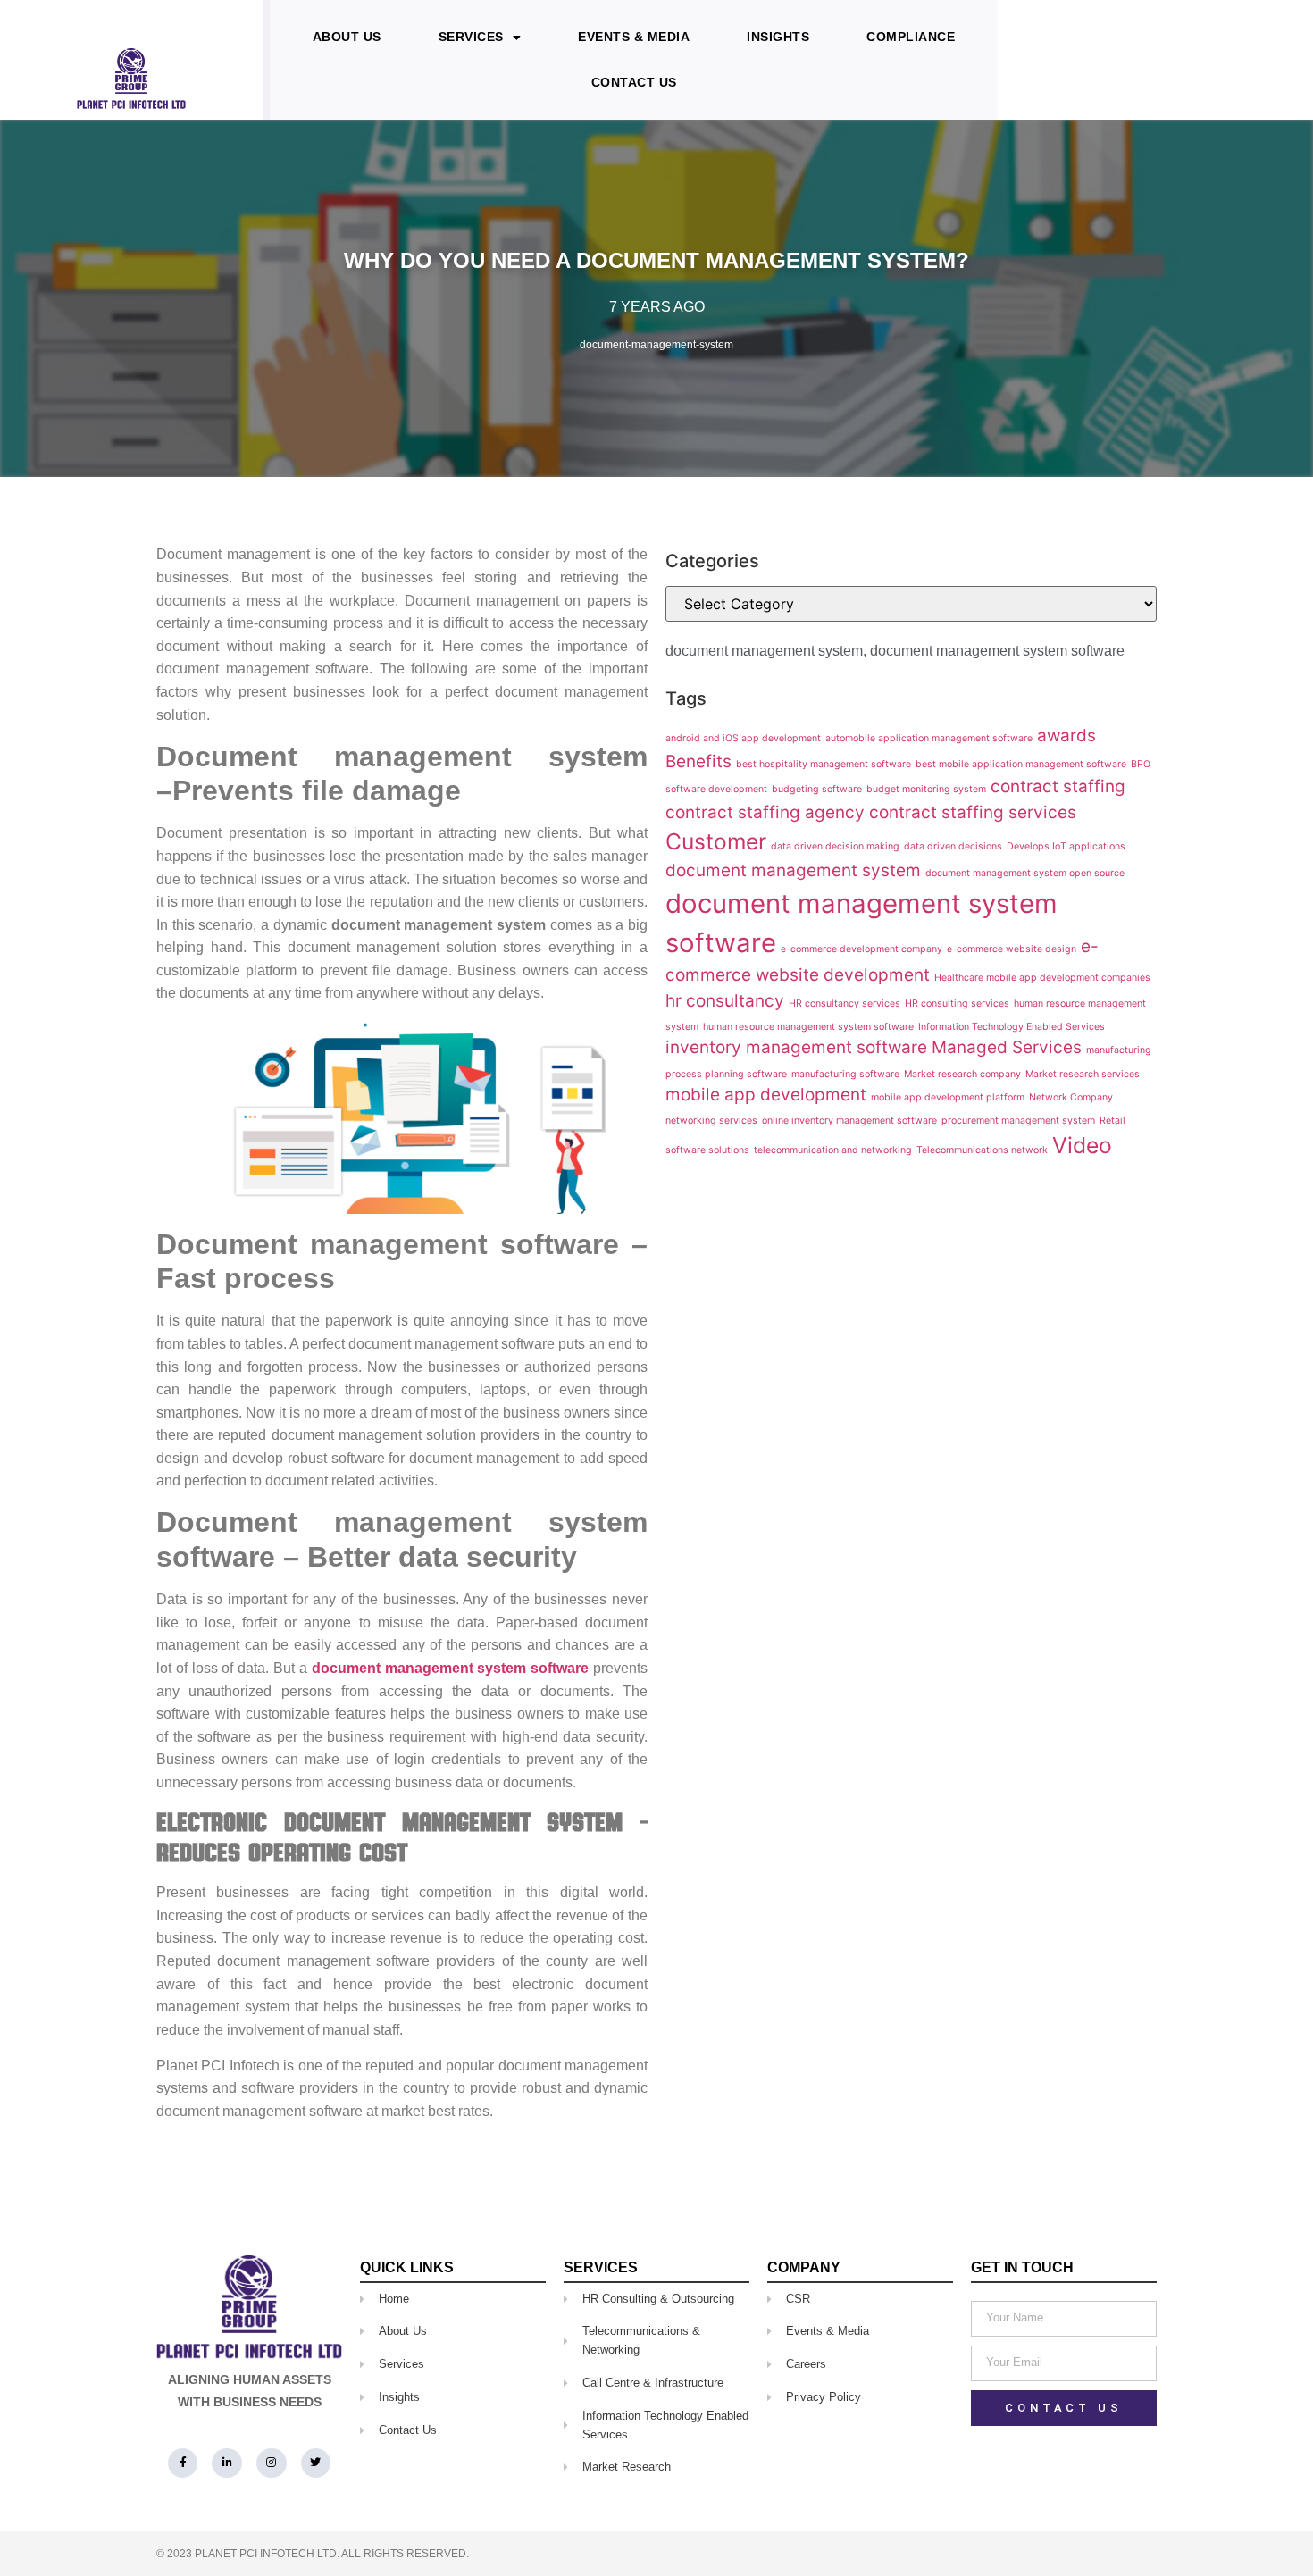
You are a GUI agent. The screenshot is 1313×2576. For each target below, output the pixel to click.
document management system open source (1025, 873)
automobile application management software (929, 738)
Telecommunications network (982, 1150)
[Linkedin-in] (227, 2463)
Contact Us (634, 82)
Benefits (698, 761)
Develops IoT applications (1066, 846)
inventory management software (796, 1047)
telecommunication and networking (833, 1150)
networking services (711, 1121)
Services (471, 37)
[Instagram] (272, 2463)
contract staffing (1058, 786)
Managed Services (1007, 1047)
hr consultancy (725, 1001)
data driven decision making (835, 846)
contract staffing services (973, 812)
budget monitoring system (926, 789)
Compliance (911, 37)
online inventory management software (849, 1121)
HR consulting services (957, 1004)
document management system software (997, 651)
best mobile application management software (1021, 764)
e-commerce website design (1012, 949)
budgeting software (817, 789)
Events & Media (634, 37)
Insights (778, 37)
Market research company (962, 1074)
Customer (716, 841)
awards (1066, 736)
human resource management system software (808, 1027)
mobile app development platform (948, 1097)
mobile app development (766, 1095)
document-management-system (656, 345)
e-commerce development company (861, 949)
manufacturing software (845, 1074)
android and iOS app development (743, 738)
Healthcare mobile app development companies (1042, 978)
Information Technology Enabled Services (1012, 1027)
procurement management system (1018, 1121)
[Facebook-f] (183, 2463)
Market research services (1083, 1074)
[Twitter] (316, 2463)
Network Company (1071, 1097)
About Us (347, 37)
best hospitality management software (824, 764)
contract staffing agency (765, 812)
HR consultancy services (845, 1004)
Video (1082, 1145)
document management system (764, 651)
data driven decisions (953, 846)
